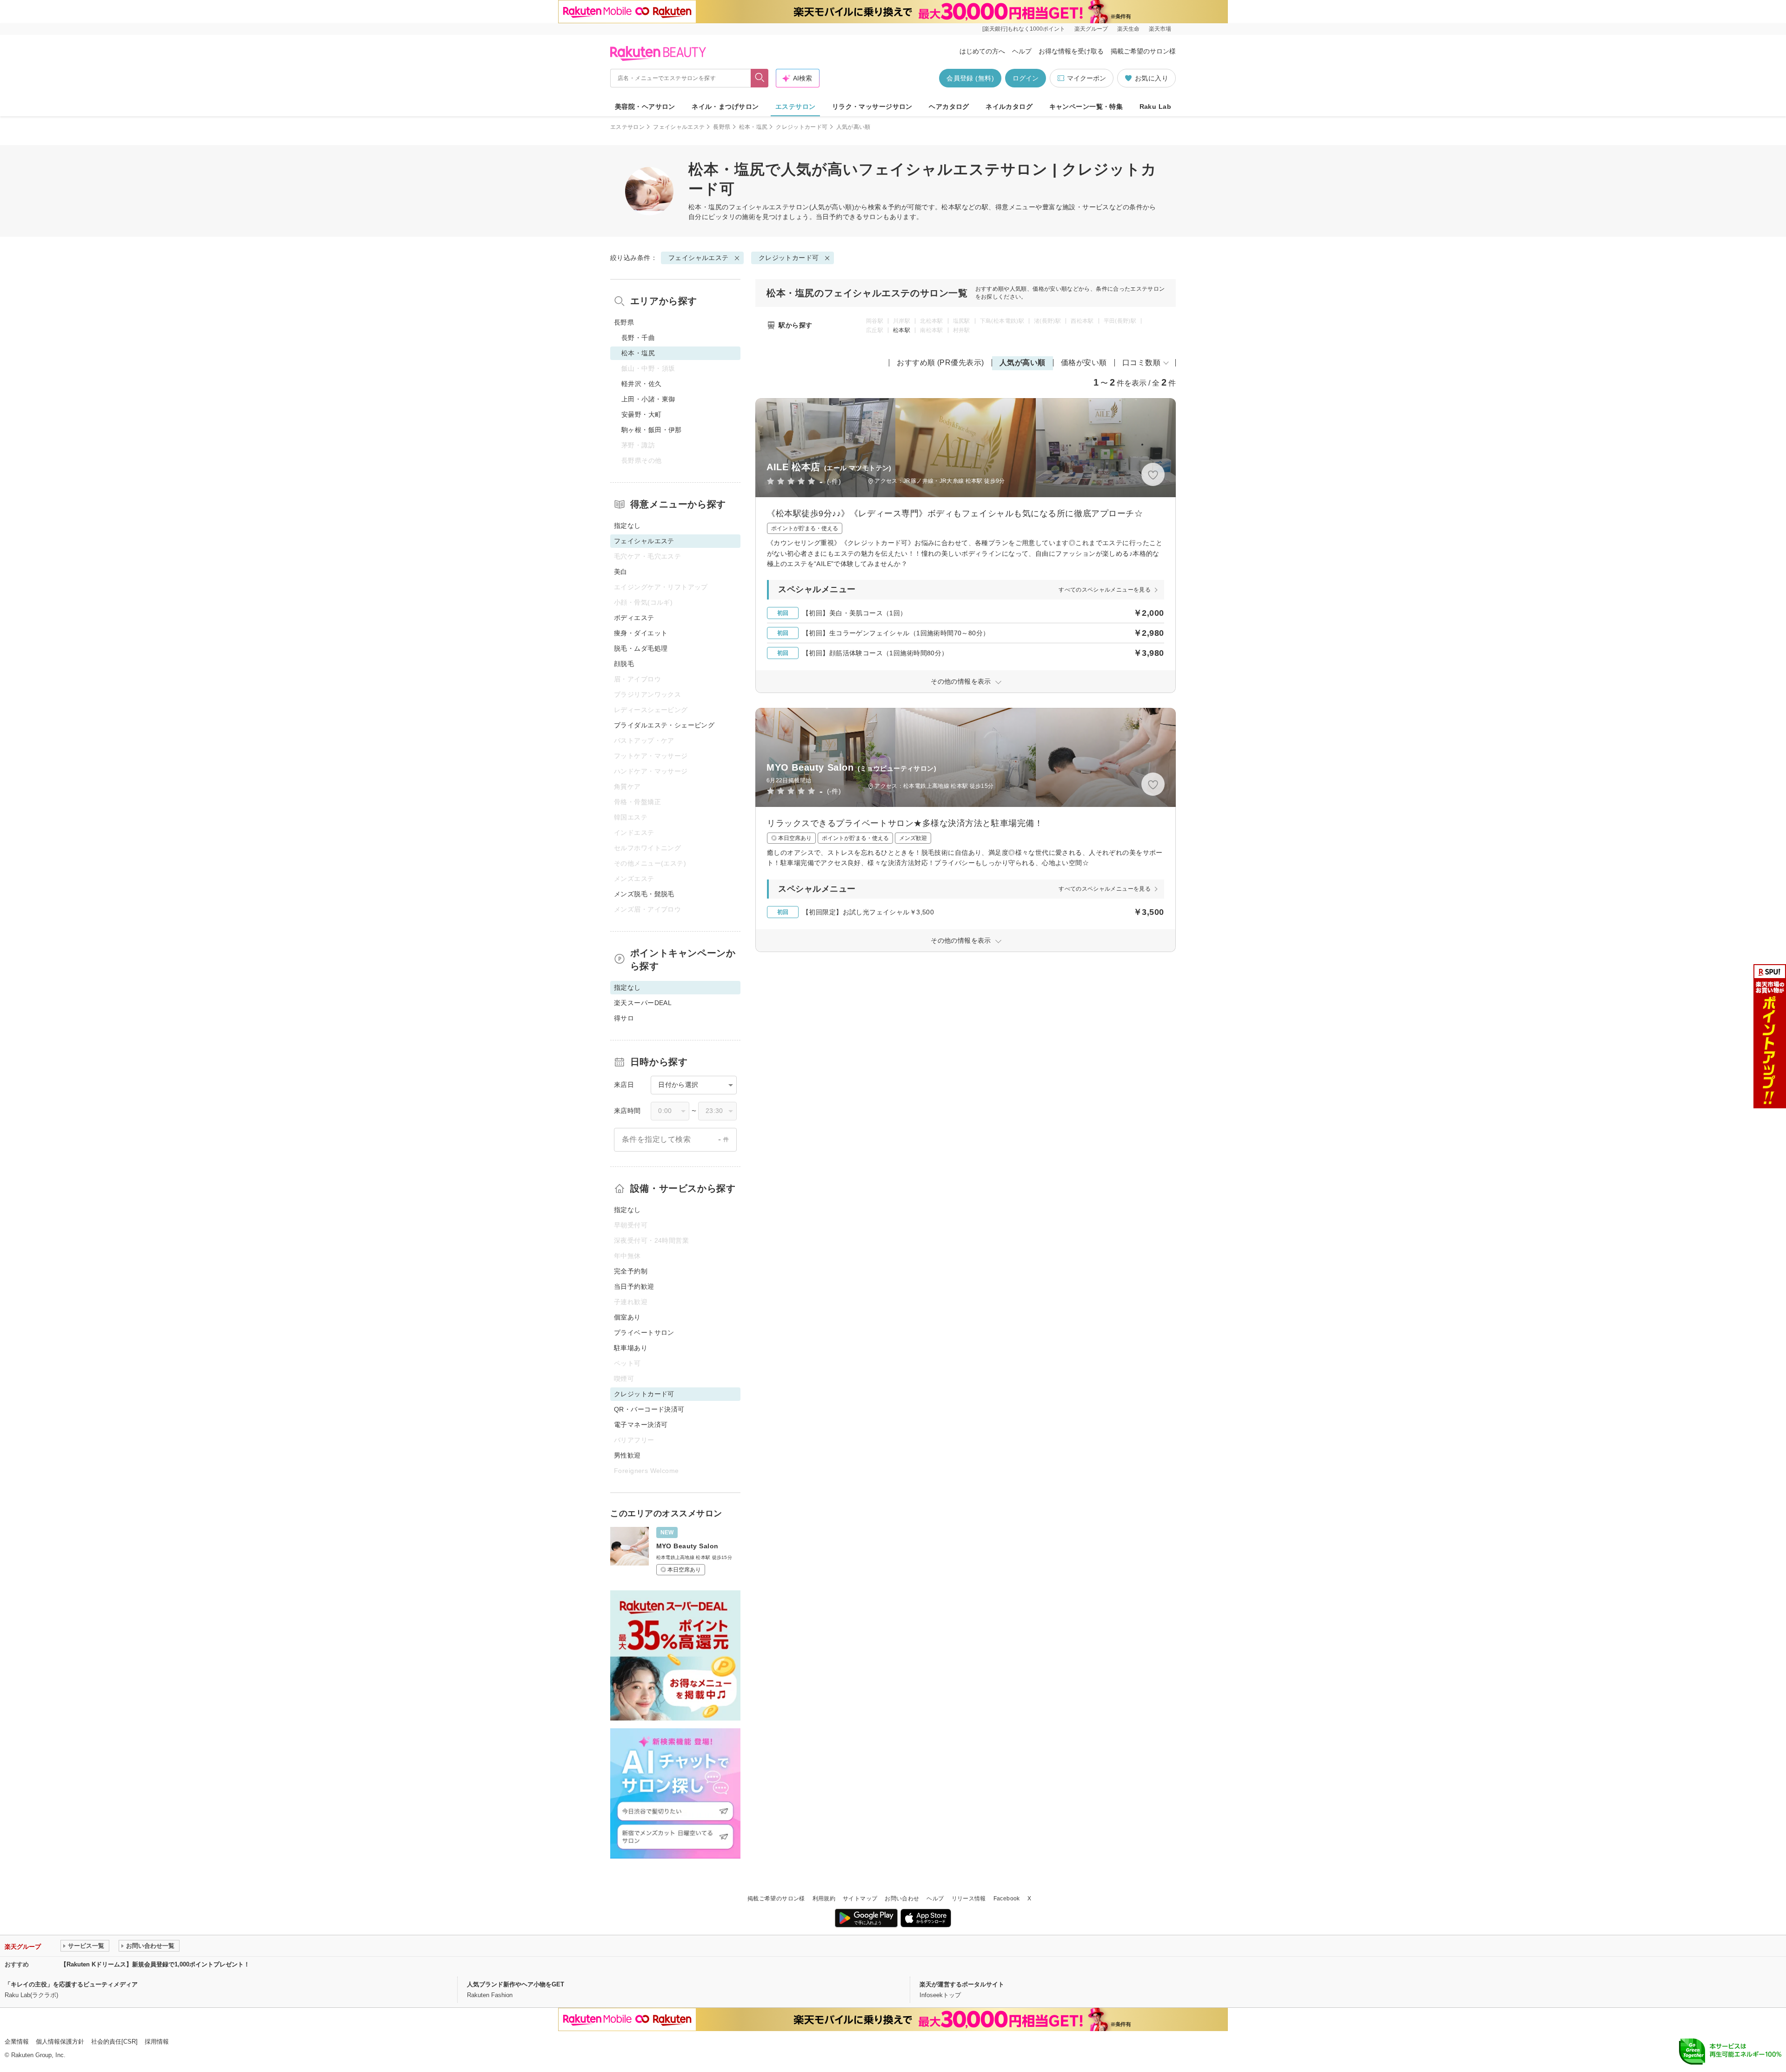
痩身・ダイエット (641, 633)
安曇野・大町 (642, 414)
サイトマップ (860, 1899)
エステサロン (796, 107)
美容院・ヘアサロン (645, 107)
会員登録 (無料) (970, 78)
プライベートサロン (644, 1332)
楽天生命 (1128, 29)
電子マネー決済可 (641, 1425)
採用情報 (157, 2042)
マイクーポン (1086, 78)
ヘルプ (1022, 51)
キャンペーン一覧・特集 (1086, 107)
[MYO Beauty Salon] (675, 1551)
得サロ (624, 1018)
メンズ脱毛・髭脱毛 (644, 894)
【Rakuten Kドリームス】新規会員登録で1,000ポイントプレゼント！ (155, 1964)
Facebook (1007, 1899)
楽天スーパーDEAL (643, 1003)
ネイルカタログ (1009, 107)
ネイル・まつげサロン (725, 107)
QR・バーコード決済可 (649, 1409)
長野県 (722, 127)
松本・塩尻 (753, 127)
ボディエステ (634, 618)
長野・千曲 (638, 338)
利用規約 (824, 1899)
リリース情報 (969, 1899)
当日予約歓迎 (634, 1286)
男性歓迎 (627, 1455)
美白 (621, 572)
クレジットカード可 (802, 127)
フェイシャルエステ (679, 127)
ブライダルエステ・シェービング (664, 725)
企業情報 (17, 2042)
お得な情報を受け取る (1071, 51)
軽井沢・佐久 (642, 384)
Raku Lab (1155, 107)
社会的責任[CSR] (114, 2042)
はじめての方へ (982, 51)
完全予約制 (631, 1271)
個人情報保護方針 (60, 2042)
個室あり (627, 1317)
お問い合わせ (902, 1899)
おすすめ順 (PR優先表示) (940, 363)
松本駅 (902, 330)
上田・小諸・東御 (648, 399)
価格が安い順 (1084, 363)
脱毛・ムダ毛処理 (641, 648)
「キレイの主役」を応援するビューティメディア (71, 1984)
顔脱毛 (624, 664)
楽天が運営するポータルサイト (962, 1984)
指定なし (627, 526)
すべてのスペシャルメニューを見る (1105, 590)
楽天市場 (1160, 29)
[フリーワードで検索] (760, 78)
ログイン (1026, 78)
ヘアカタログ (949, 107)
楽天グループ (1091, 29)
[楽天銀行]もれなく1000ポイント (1024, 29)
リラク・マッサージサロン (872, 107)
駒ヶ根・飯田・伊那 (652, 430)
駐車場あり (631, 1348)
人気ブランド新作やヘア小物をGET (516, 1984)
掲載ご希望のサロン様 (1143, 51)
